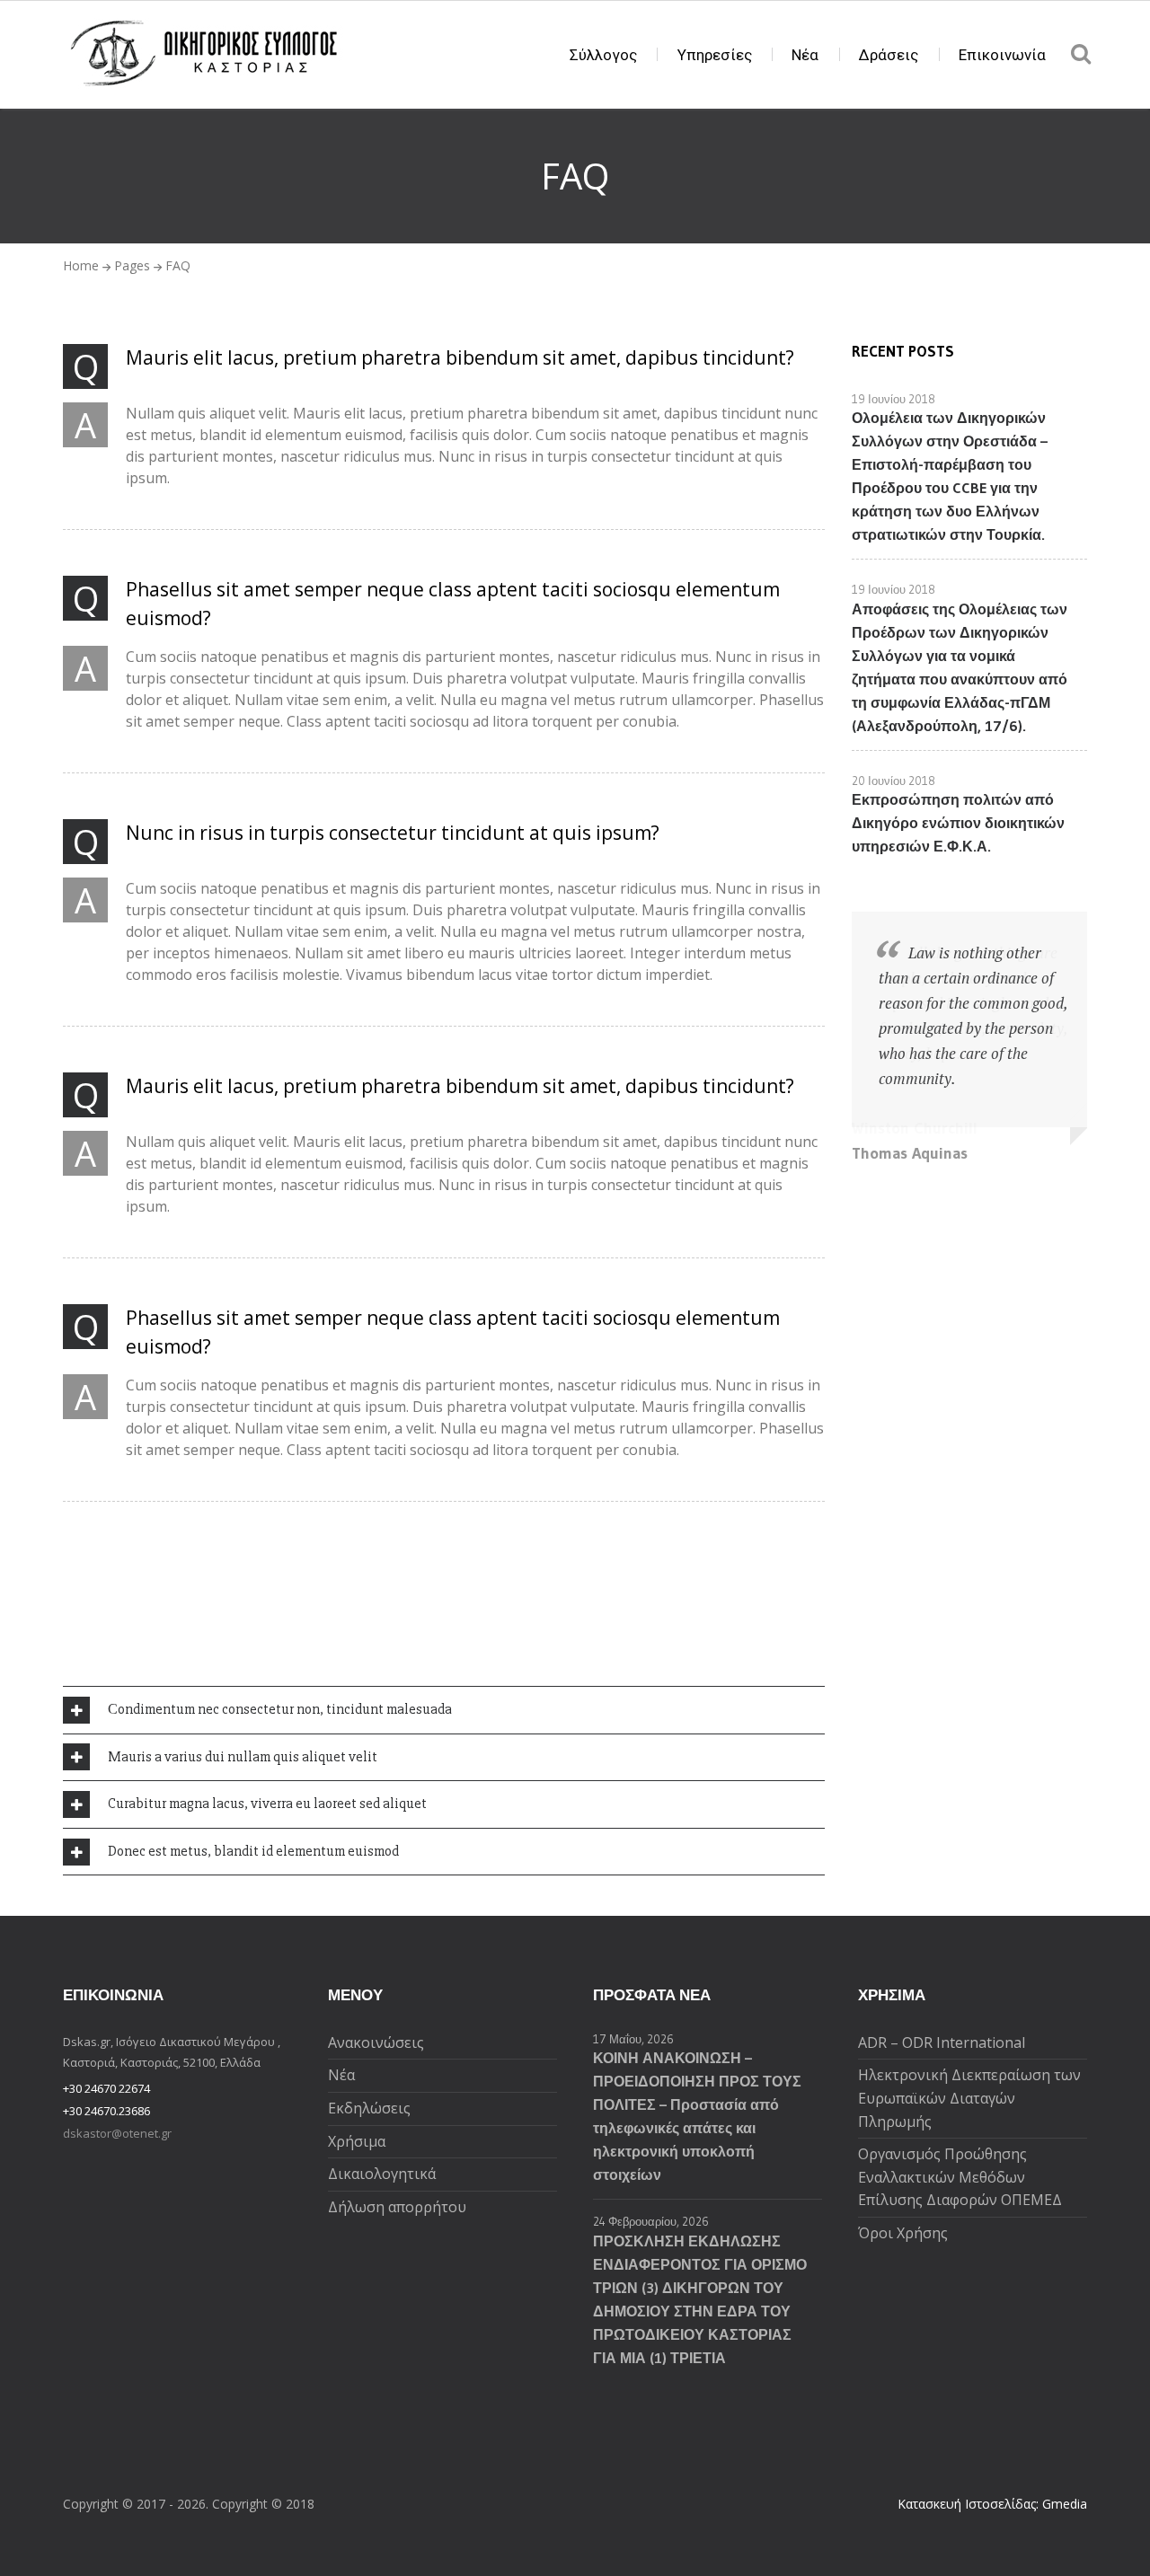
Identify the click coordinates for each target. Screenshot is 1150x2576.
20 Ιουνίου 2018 (893, 781)
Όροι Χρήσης (903, 2233)
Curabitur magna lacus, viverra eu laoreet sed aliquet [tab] (267, 1804)
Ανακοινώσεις (376, 2042)
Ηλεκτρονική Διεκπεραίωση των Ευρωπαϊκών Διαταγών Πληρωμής (969, 2098)
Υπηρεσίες (715, 55)
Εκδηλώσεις (369, 2108)
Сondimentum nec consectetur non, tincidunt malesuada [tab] (280, 1709)
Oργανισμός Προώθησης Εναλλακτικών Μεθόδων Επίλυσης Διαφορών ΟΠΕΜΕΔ (960, 2177)
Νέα (805, 55)
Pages (132, 265)
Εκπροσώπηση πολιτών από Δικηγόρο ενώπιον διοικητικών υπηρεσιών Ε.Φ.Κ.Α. (958, 823)
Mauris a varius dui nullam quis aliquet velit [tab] (243, 1757)
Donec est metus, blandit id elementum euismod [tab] (253, 1851)
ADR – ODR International (942, 2042)
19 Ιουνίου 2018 (893, 399)
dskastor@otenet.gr (117, 2133)
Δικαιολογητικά (382, 2174)
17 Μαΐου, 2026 (633, 2039)
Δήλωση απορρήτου (397, 2207)
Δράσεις (889, 55)
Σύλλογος (603, 55)
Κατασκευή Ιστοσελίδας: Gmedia (992, 2504)
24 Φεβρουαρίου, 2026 (651, 2221)
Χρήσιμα (357, 2141)
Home (81, 265)
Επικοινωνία (1002, 55)
